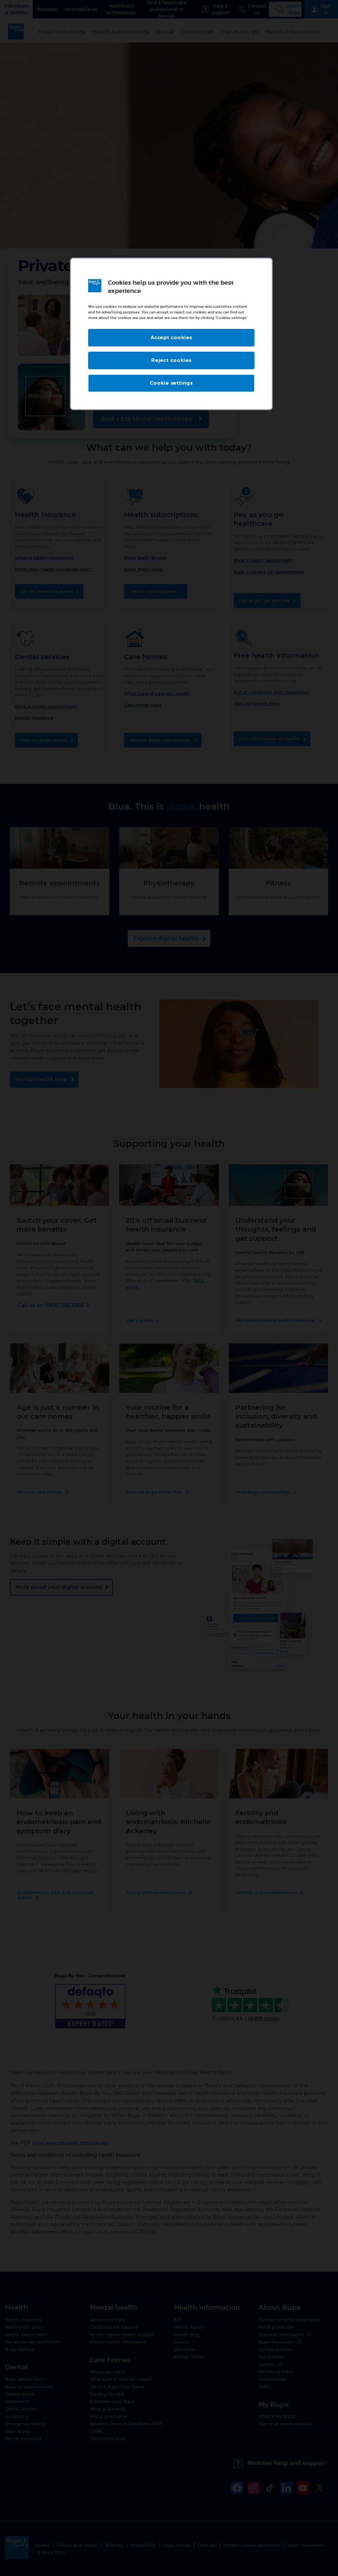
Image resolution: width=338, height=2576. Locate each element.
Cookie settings (171, 383)
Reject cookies (171, 360)
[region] (171, 334)
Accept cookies (171, 338)
